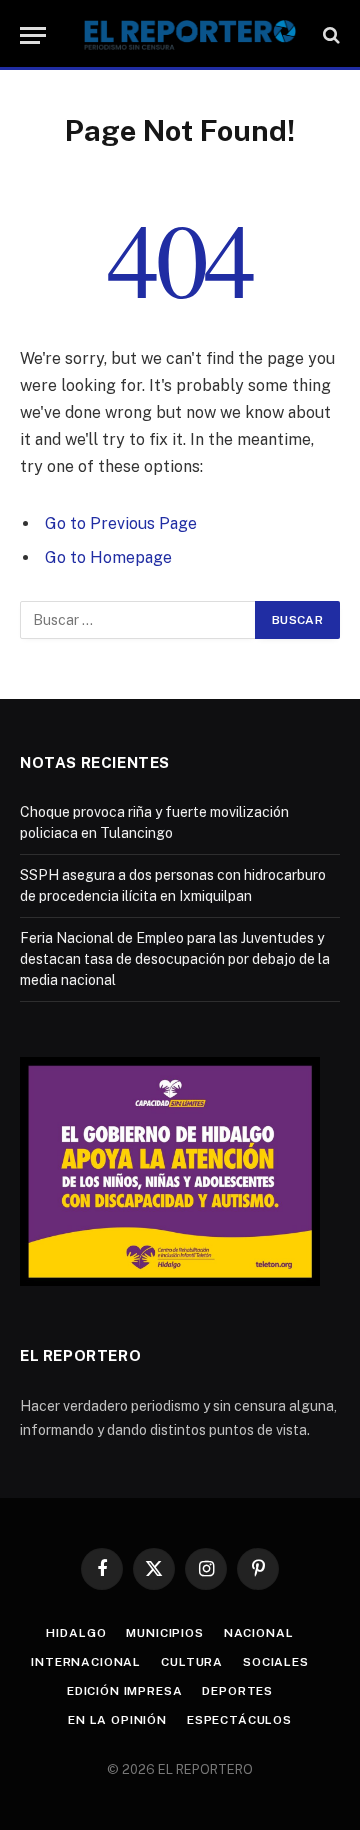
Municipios (164, 1633)
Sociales (276, 1662)
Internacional (86, 1662)
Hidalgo (76, 1633)
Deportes (237, 1691)
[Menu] (33, 35)
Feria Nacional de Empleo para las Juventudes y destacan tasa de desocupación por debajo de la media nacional (175, 959)
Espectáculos (239, 1720)
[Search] (329, 35)
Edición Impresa (125, 1691)
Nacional (259, 1633)
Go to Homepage (108, 557)
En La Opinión (117, 1720)
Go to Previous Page (121, 523)
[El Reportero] (190, 35)
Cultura (192, 1662)
